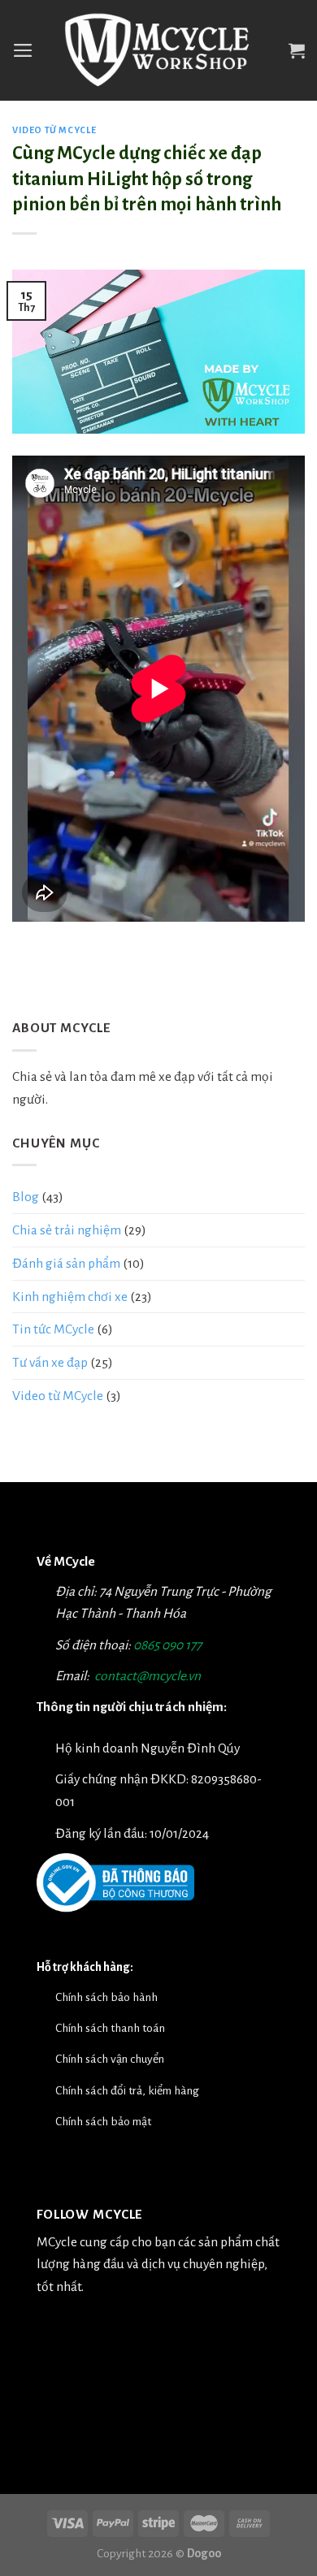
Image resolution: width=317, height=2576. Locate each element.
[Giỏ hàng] (297, 50)
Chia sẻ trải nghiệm (67, 1230)
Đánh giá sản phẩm (66, 1263)
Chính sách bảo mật (103, 2121)
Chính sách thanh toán (110, 2028)
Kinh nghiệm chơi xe (70, 1297)
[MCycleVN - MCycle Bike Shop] (159, 51)
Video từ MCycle (54, 130)
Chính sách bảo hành (106, 1997)
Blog (26, 1197)
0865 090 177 (167, 1645)
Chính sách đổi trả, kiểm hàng (127, 2090)
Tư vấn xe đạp (50, 1362)
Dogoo (204, 2553)
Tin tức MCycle (53, 1329)
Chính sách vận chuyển (110, 2059)
